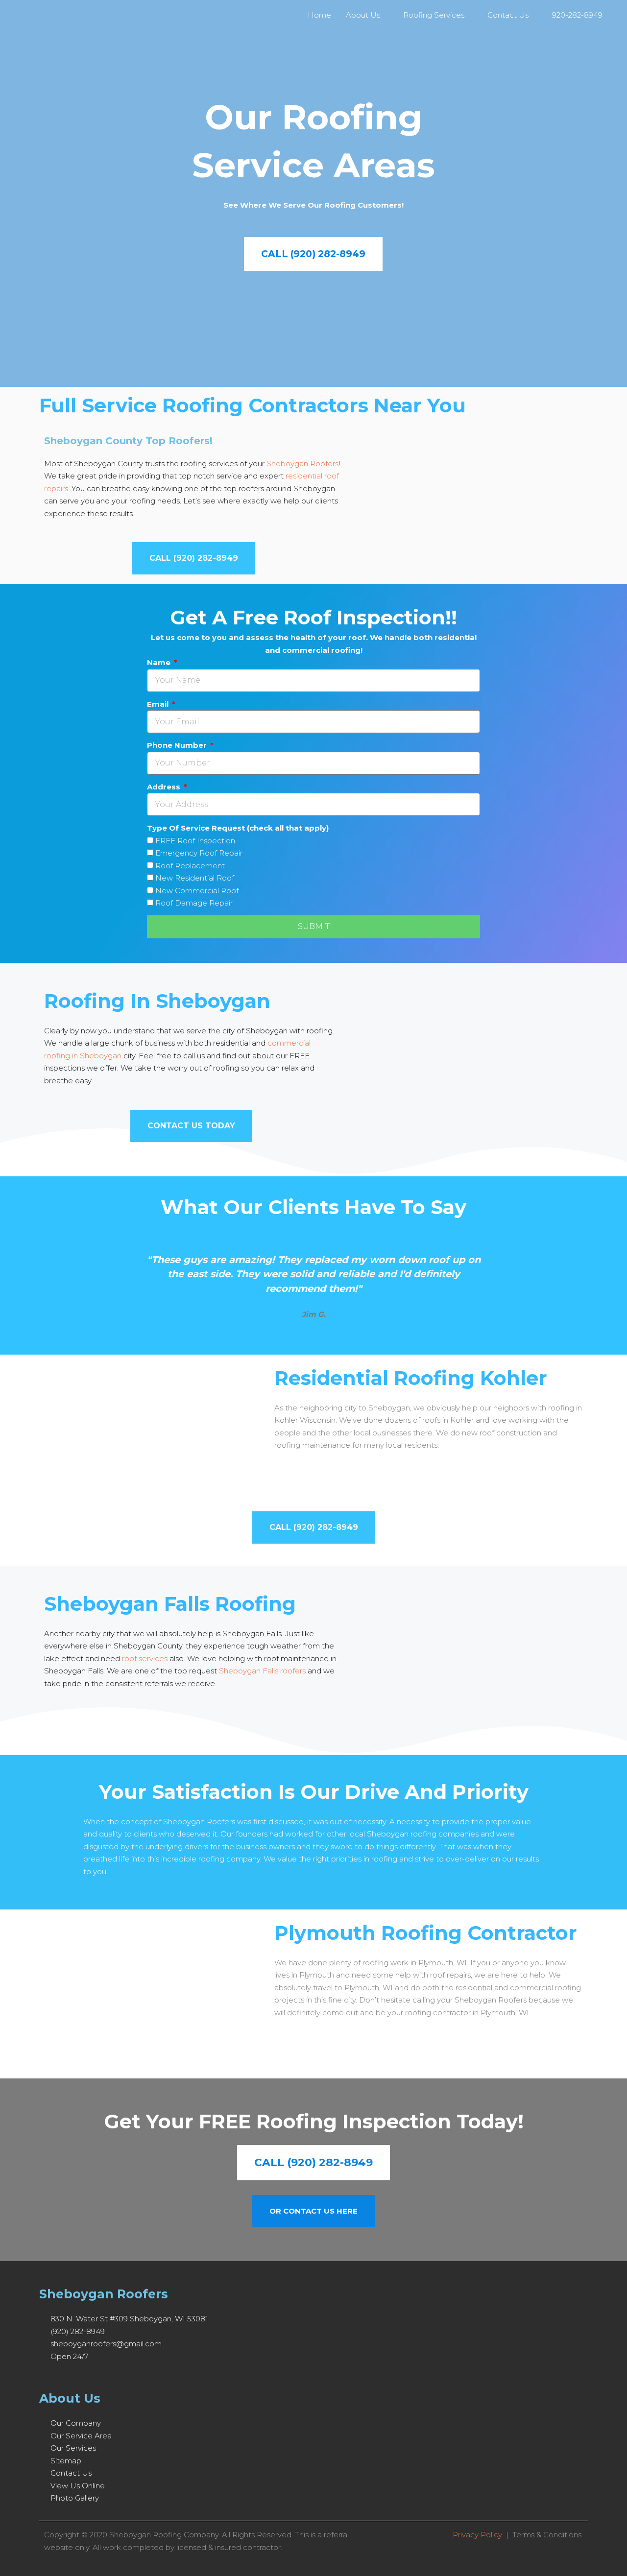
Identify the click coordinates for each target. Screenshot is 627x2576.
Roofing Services (434, 15)
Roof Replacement (190, 866)
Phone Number (178, 745)
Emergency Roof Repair (199, 853)
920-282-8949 (577, 15)
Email (159, 704)
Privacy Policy (477, 2535)
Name (160, 662)
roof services (145, 1658)
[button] (48, 1280)
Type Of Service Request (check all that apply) (238, 828)
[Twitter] (62, 2376)
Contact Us (508, 15)
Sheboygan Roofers (302, 464)
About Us (363, 15)
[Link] (99, 2376)
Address (165, 787)
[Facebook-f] (43, 2376)
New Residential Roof (195, 878)
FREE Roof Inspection (195, 841)
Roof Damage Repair (194, 903)
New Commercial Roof (197, 891)
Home (319, 15)
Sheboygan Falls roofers (262, 1671)
